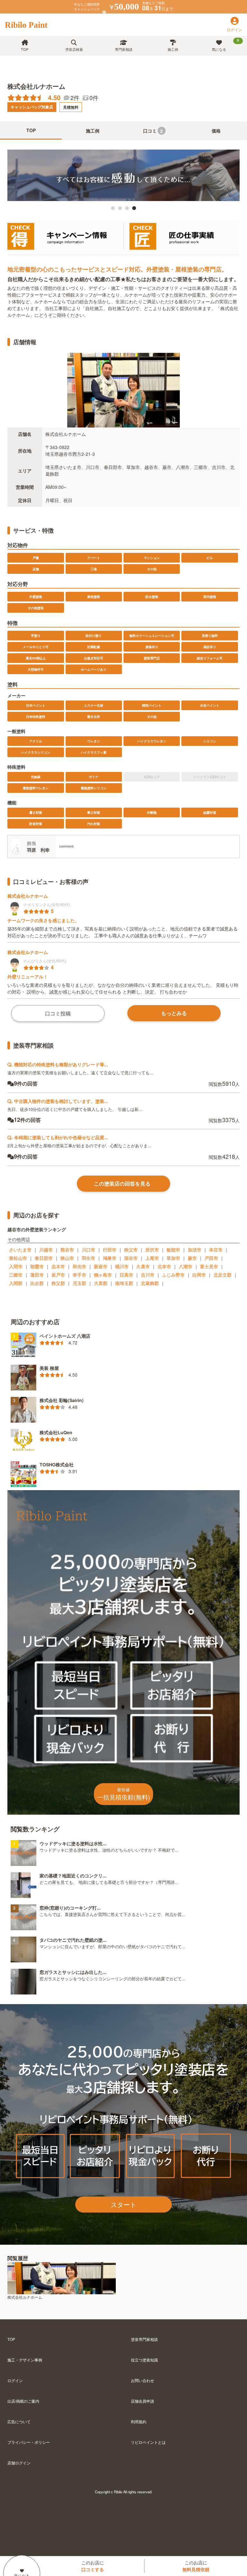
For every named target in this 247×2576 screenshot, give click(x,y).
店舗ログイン (19, 2463)
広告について (19, 2421)
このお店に (93, 2566)
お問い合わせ (142, 2380)
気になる (225, 45)
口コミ (153, 131)
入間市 (16, 1266)
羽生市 (88, 1258)
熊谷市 (67, 1250)
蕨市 (192, 1258)
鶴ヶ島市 (103, 1275)
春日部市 (44, 1258)
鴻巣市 (110, 1258)
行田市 (110, 1250)
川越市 (46, 1250)
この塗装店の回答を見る (122, 1183)
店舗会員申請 (142, 2401)
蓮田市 (37, 1275)
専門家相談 (124, 49)
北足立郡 (223, 1275)
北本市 (164, 1266)
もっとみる (174, 1013)
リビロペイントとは (148, 2442)
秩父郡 (58, 1283)
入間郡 (16, 1283)
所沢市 (152, 1250)
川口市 (88, 1250)
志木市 (58, 1266)
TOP (25, 49)
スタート (123, 2204)
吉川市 (148, 1275)
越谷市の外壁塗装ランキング (37, 1229)
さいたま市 (20, 1250)
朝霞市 (37, 1266)
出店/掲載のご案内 (23, 2401)
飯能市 (173, 1250)
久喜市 (143, 1266)
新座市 (101, 1266)
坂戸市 (58, 1275)
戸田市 (211, 1258)
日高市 (126, 1275)
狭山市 (67, 1258)
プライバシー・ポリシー (29, 2442)
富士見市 (209, 1266)
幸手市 (79, 1275)
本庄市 (216, 1250)
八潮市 (186, 1266)
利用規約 (139, 2421)
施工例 (173, 49)
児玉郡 (79, 1283)
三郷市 (16, 1275)
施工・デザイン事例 (25, 2360)
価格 (216, 131)
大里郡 (101, 1283)
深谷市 (131, 1258)
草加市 (173, 1258)
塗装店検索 (74, 49)
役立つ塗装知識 (144, 2360)
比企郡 (37, 1283)
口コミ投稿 (58, 1013)
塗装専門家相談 (144, 2339)
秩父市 (131, 1250)
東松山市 (18, 1258)
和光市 (79, 1266)
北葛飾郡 (150, 1283)
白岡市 (199, 1275)
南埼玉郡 (124, 1283)
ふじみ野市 (173, 1275)
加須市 (195, 1250)
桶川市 (122, 1266)
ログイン (15, 2380)
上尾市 (152, 1258)
